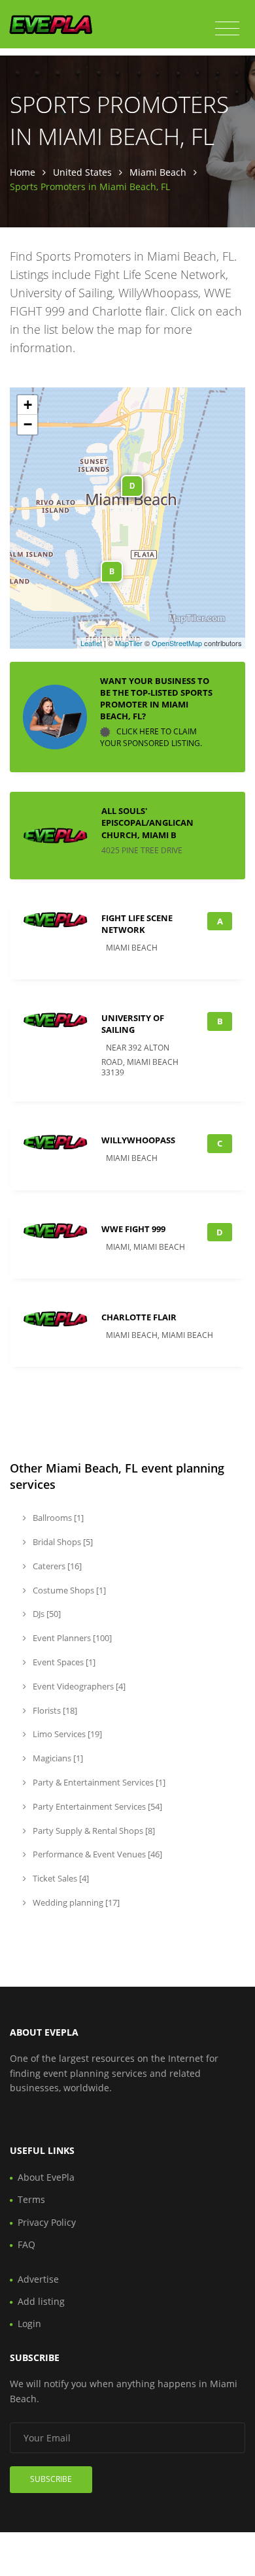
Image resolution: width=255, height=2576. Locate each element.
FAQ (26, 2244)
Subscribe (51, 2479)
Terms (31, 2199)
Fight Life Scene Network (137, 924)
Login (29, 2323)
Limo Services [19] (66, 1734)
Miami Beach (158, 172)
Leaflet (91, 643)
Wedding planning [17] (75, 1902)
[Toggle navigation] (227, 29)
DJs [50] (46, 1614)
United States (82, 172)
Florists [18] (54, 1710)
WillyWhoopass (138, 1140)
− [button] (28, 424)
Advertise (38, 2279)
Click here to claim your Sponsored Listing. (151, 738)
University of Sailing (133, 1024)
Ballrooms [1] (57, 1518)
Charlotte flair (139, 1317)
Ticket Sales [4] (60, 1878)
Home (23, 172)
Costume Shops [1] (68, 1590)
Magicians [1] (57, 1758)
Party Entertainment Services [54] (96, 1806)
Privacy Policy (47, 2222)
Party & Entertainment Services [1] (98, 1782)
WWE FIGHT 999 (133, 1229)
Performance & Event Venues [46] (96, 1854)
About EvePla (46, 2177)
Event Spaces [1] (63, 1662)
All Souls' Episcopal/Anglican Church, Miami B (147, 823)
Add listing (41, 2301)
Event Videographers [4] (78, 1686)
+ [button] (28, 405)
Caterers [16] (56, 1566)
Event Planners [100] (71, 1638)
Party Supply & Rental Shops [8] (93, 1831)
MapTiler (129, 643)
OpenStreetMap (177, 643)
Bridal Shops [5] (62, 1542)
